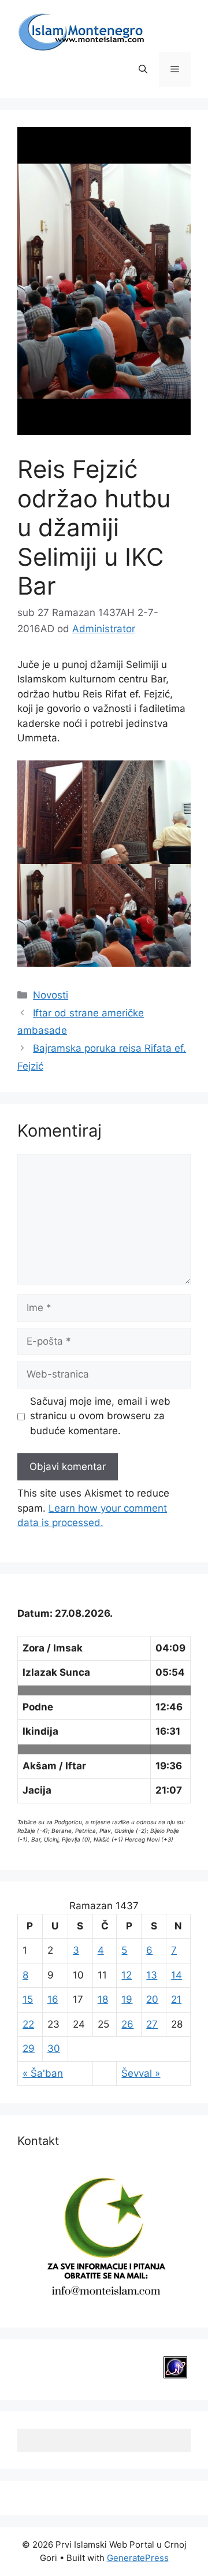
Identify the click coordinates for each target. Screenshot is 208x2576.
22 (28, 2024)
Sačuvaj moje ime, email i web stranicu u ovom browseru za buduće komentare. (100, 1416)
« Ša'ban (43, 2073)
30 (54, 2048)
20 (152, 1999)
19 (127, 1999)
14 (177, 1975)
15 (28, 1999)
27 (152, 2024)
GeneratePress (138, 2558)
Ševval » (141, 2073)
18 (103, 1999)
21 (176, 1999)
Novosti (51, 995)
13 (152, 1975)
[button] (143, 69)
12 (127, 1975)
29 (29, 2048)
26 (127, 2024)
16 (53, 1999)
